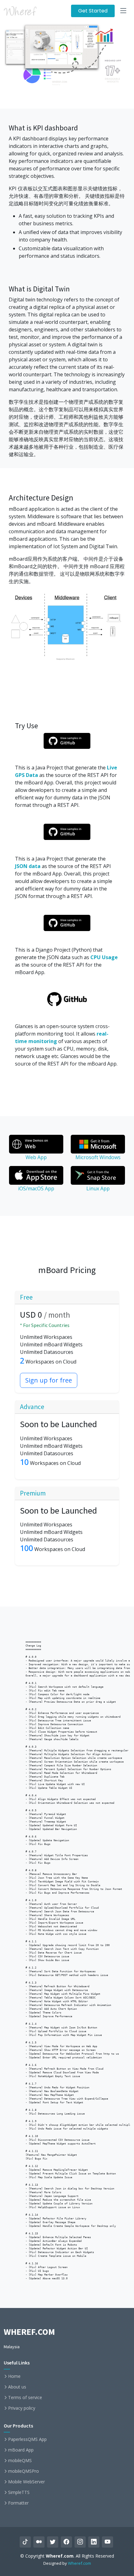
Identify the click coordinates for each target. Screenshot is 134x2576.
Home (14, 2376)
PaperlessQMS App (27, 2439)
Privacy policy (22, 2408)
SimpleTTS (19, 2492)
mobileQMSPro (24, 2471)
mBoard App (21, 2450)
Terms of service (25, 2398)
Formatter (18, 2503)
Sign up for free (49, 1380)
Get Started (93, 11)
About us (17, 2387)
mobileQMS (20, 2461)
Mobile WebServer (26, 2482)
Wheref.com (79, 2563)
